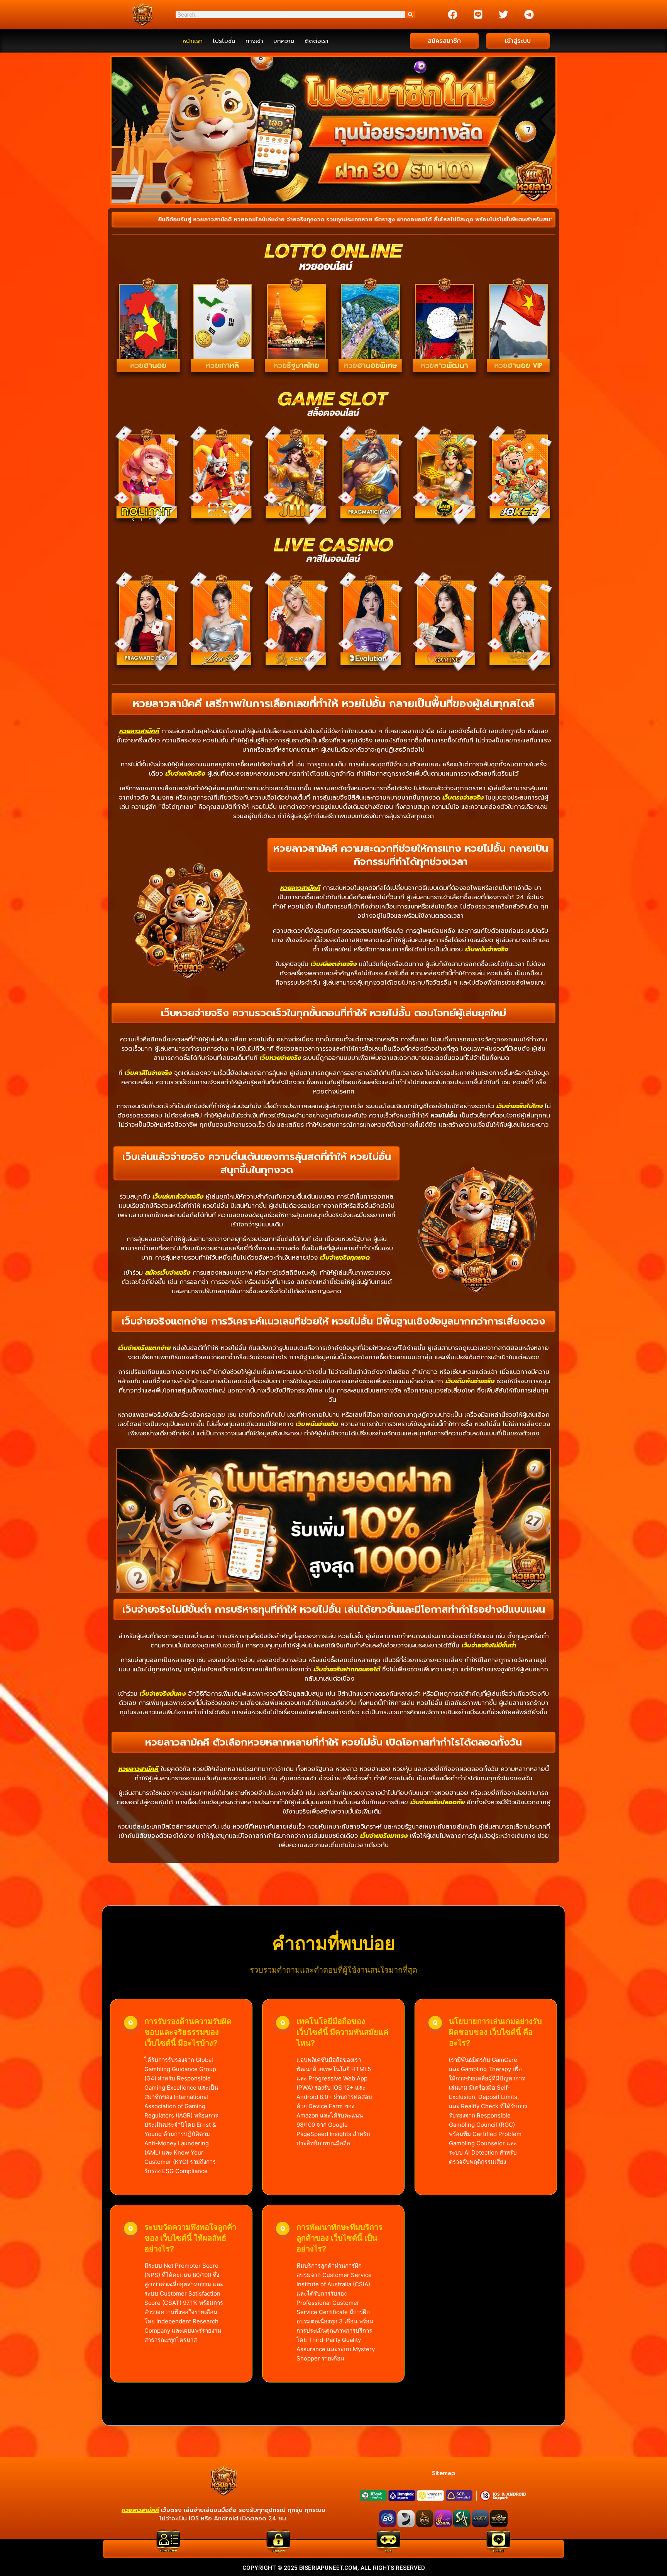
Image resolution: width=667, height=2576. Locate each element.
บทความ (284, 41)
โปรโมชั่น (224, 41)
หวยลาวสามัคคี (139, 731)
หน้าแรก (193, 41)
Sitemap (444, 2473)
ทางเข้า (254, 41)
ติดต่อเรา (317, 41)
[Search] (410, 15)
